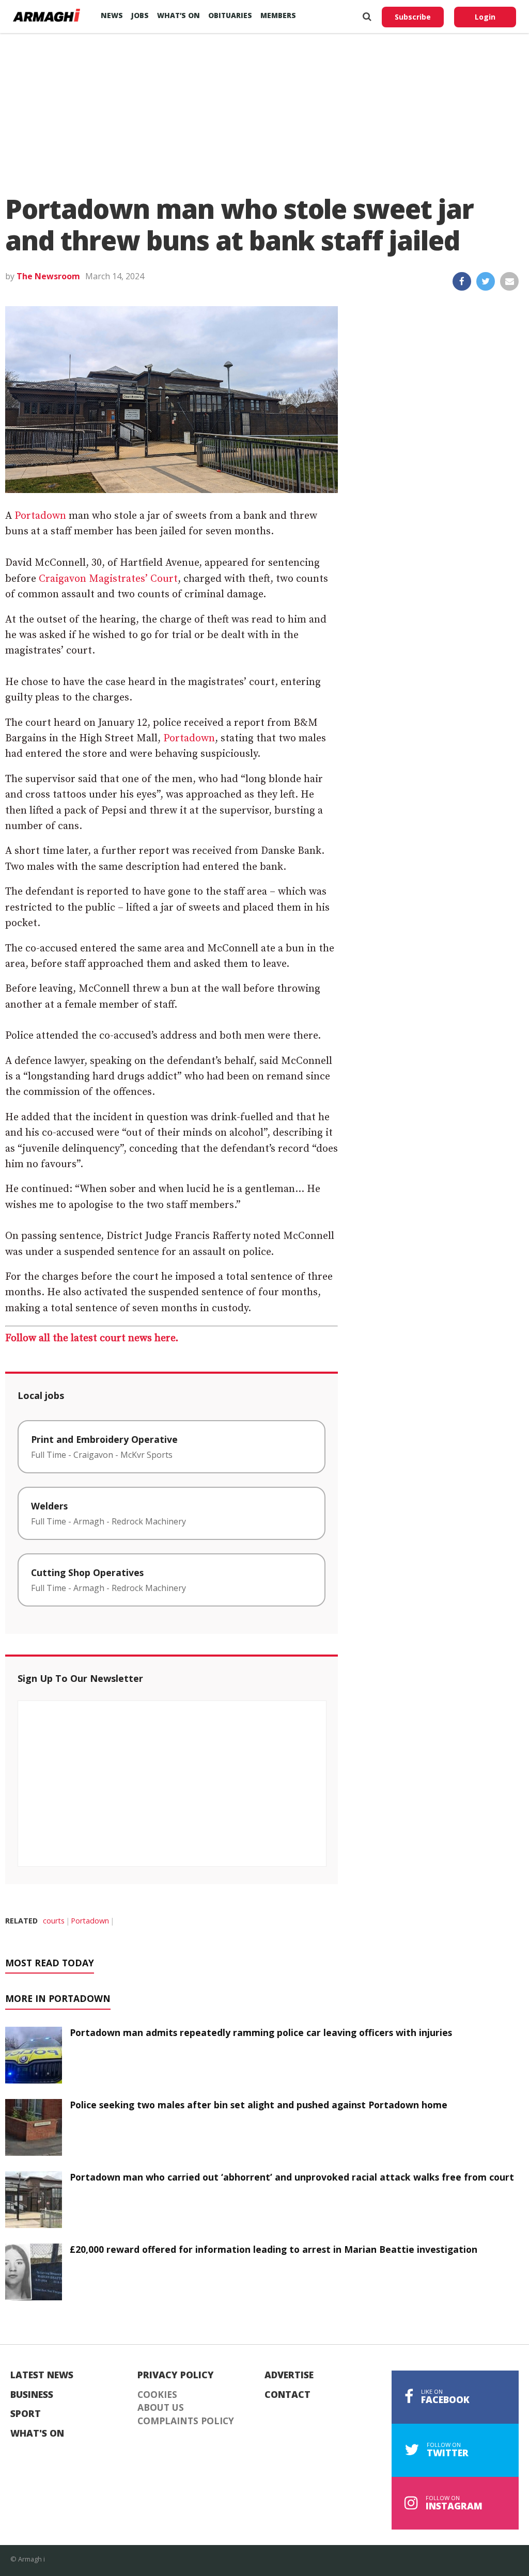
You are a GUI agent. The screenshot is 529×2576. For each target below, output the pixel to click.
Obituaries (230, 15)
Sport (26, 2414)
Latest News (42, 2375)
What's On (37, 2434)
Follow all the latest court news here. (92, 1338)
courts (54, 1921)
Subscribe (413, 17)
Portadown (40, 516)
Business (32, 2395)
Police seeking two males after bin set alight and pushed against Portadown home (259, 2105)
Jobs (140, 15)
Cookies (157, 2395)
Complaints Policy (186, 2421)
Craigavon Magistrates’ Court (108, 579)
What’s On (178, 15)
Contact (287, 2395)
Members (278, 15)
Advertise (289, 2375)
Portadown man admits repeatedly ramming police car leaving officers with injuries (261, 2032)
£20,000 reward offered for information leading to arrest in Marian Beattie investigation (274, 2249)
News (112, 15)
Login (485, 17)
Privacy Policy (176, 2375)
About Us (161, 2408)
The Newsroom (48, 276)
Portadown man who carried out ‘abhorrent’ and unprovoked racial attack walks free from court (292, 2177)
